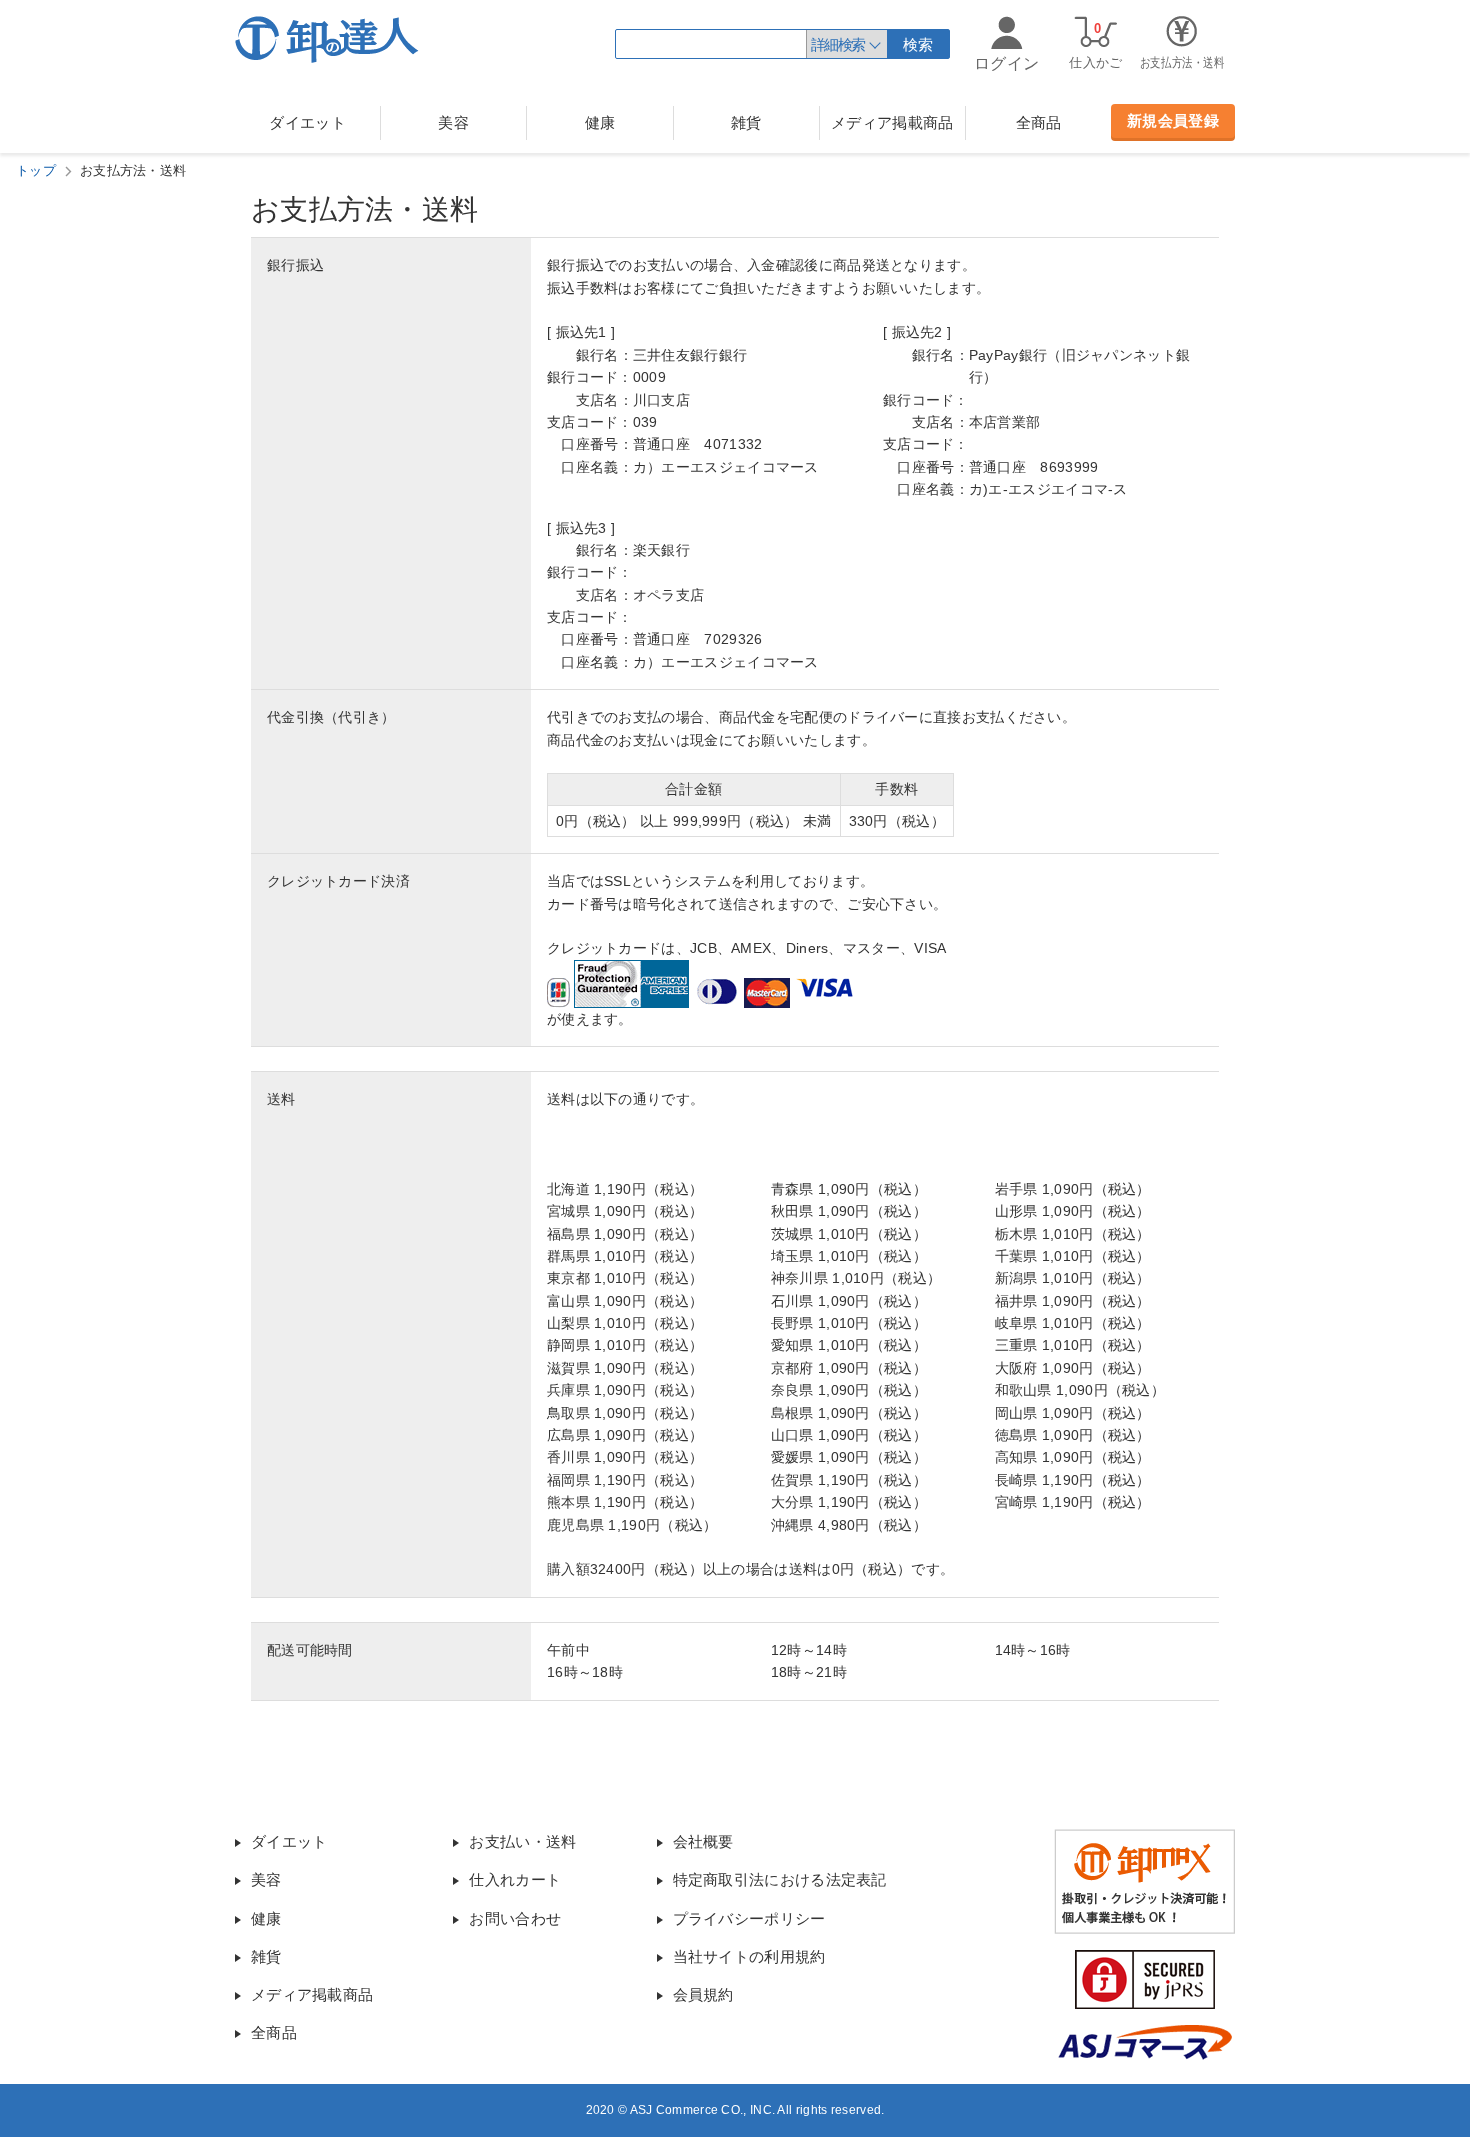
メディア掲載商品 (892, 122)
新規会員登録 (1173, 120)
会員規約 (703, 1994)
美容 (453, 122)
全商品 (1039, 122)
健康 (600, 122)
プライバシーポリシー (749, 1918)
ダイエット (307, 122)
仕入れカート (515, 1879)
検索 (918, 44)
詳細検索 (838, 44)
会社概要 (703, 1841)
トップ (36, 170)
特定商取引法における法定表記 (780, 1879)
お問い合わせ (515, 1918)
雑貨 (746, 122)
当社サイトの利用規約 (749, 1956)
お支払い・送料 (522, 1841)
